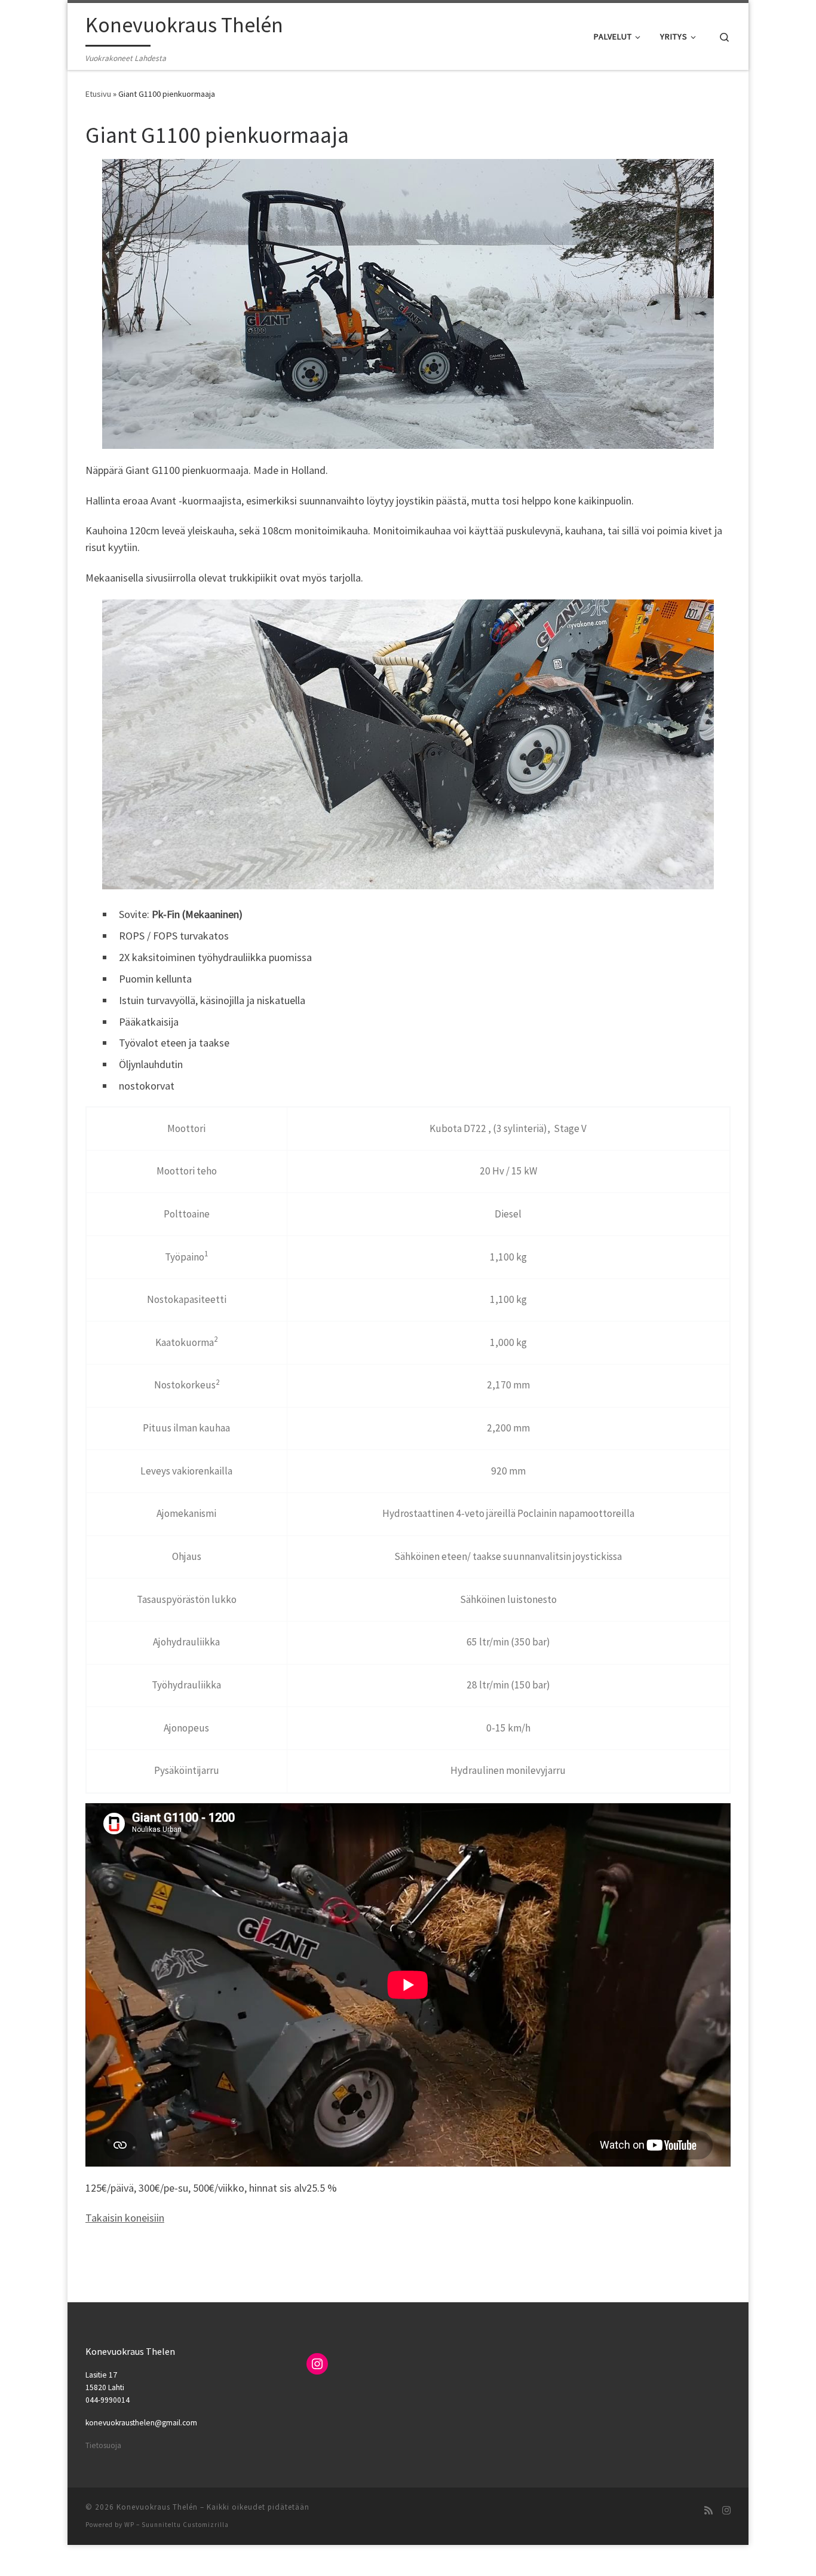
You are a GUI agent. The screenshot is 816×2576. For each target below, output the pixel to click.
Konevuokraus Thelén (157, 2507)
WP (129, 2525)
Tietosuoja (103, 2445)
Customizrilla (206, 2525)
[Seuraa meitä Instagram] (726, 2511)
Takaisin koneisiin (125, 2218)
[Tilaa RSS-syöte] (708, 2511)
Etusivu (98, 94)
